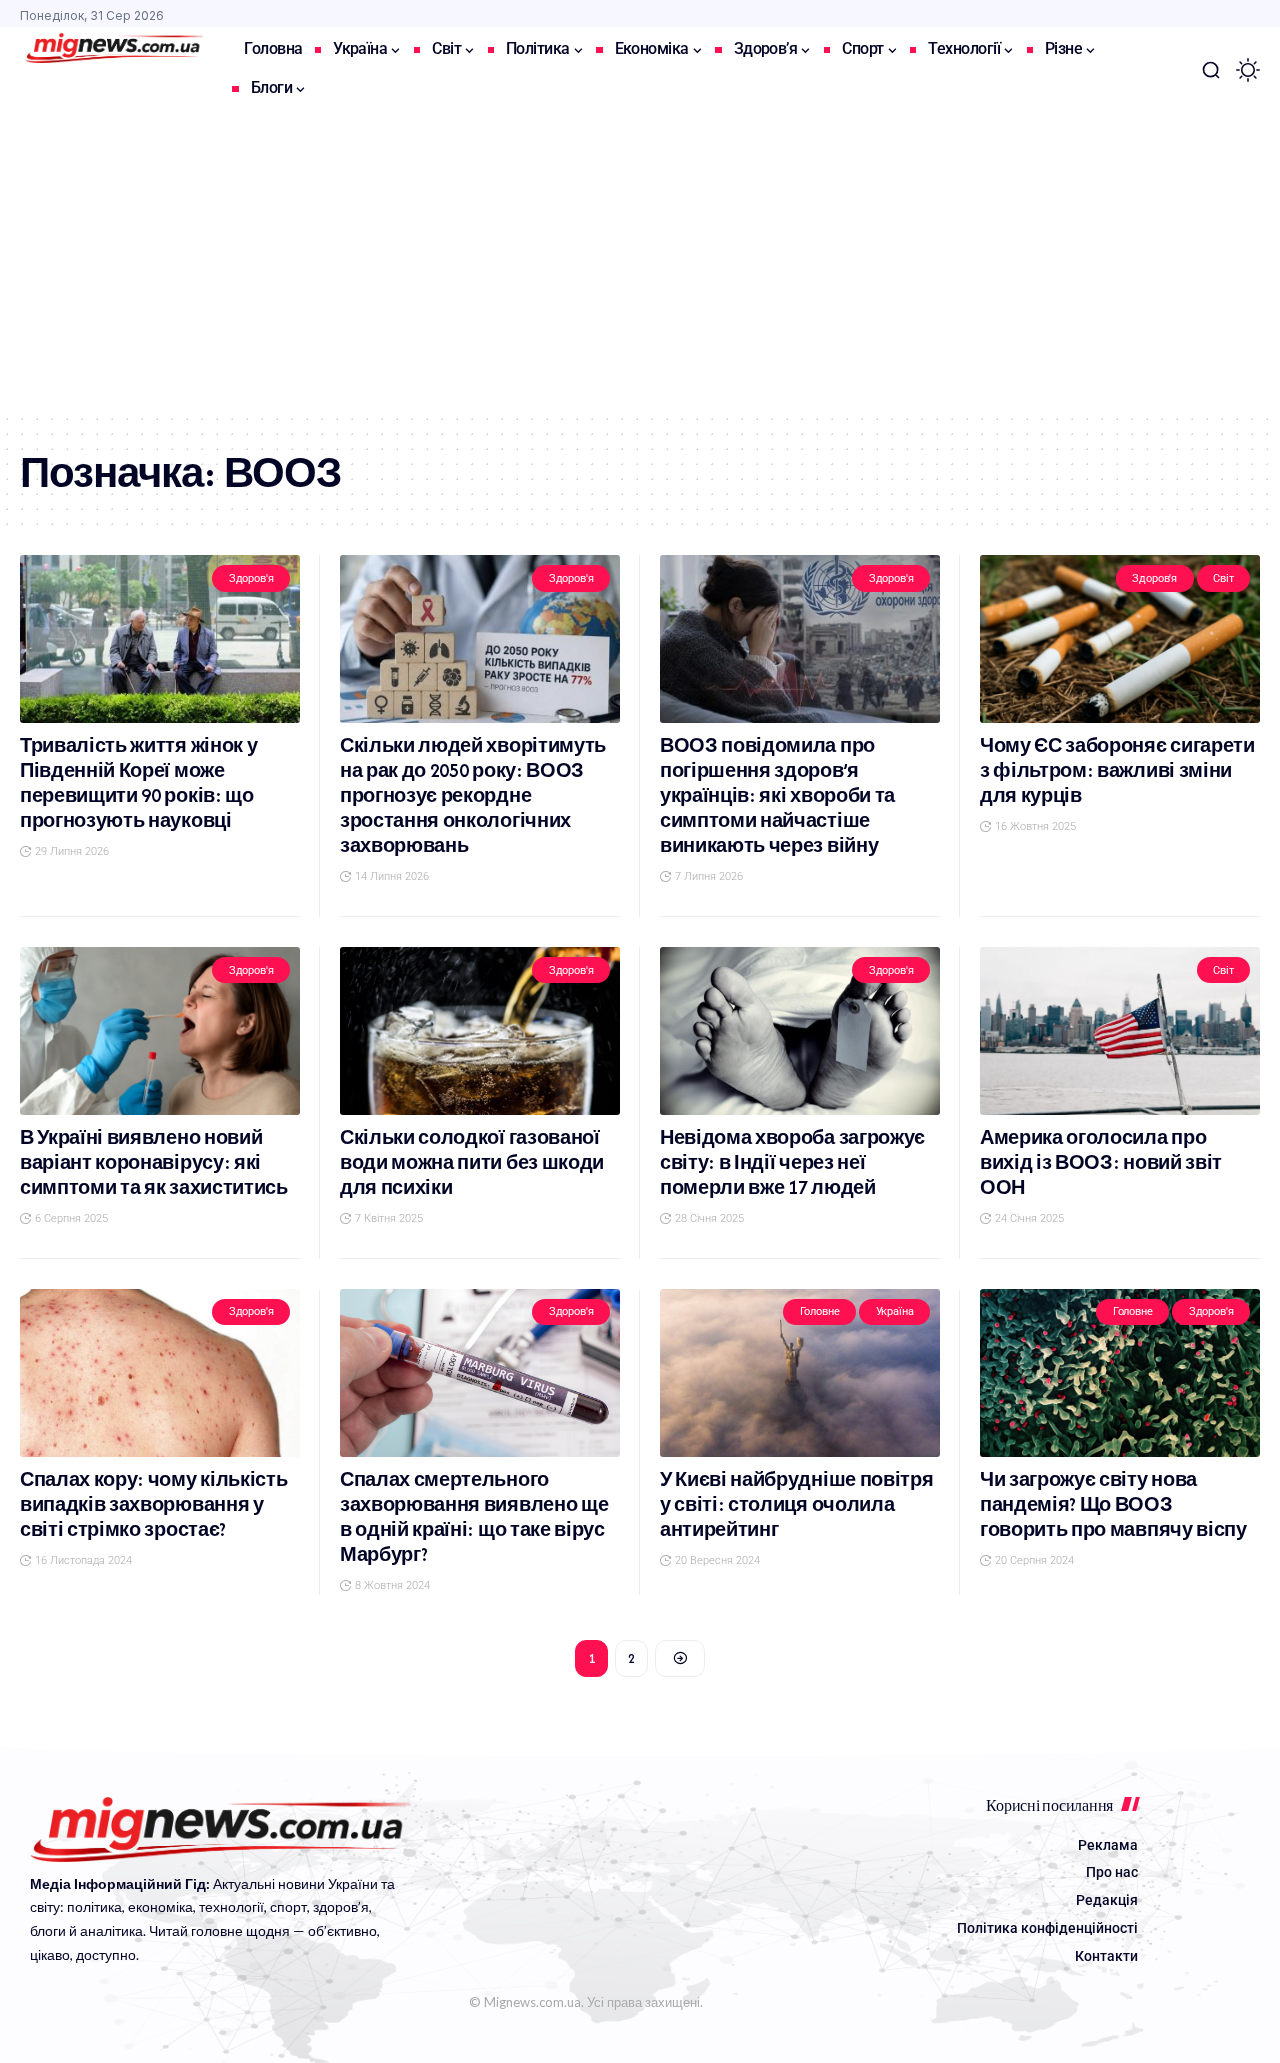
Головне (820, 1311)
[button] (1211, 70)
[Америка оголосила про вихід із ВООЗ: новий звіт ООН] (1120, 1031)
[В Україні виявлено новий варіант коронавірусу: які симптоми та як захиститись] (160, 1031)
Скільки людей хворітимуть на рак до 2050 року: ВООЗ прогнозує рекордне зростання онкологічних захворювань (473, 795)
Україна (895, 1311)
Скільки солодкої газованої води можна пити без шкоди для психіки (472, 1162)
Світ (1223, 578)
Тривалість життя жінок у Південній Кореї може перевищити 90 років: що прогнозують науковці (138, 783)
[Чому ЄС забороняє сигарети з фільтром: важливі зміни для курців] (1120, 639)
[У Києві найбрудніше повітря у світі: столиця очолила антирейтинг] (800, 1373)
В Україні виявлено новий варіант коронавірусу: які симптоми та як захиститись (154, 1162)
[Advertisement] (640, 262)
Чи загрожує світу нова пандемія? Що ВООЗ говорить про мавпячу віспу (1113, 1504)
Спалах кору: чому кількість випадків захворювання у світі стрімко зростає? (153, 1504)
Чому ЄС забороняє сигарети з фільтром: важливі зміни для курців (1117, 770)
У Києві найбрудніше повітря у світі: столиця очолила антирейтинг (796, 1504)
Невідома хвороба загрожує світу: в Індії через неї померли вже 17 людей (792, 1162)
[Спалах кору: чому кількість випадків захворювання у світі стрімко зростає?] (160, 1373)
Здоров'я (251, 578)
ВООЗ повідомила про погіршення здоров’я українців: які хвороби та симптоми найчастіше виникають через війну (777, 795)
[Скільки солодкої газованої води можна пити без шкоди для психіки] (480, 1031)
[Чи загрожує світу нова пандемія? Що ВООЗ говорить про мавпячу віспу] (1120, 1373)
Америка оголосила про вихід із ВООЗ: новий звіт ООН (1101, 1162)
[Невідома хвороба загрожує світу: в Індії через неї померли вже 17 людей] (800, 1031)
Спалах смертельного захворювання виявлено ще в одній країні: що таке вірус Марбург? (474, 1517)
